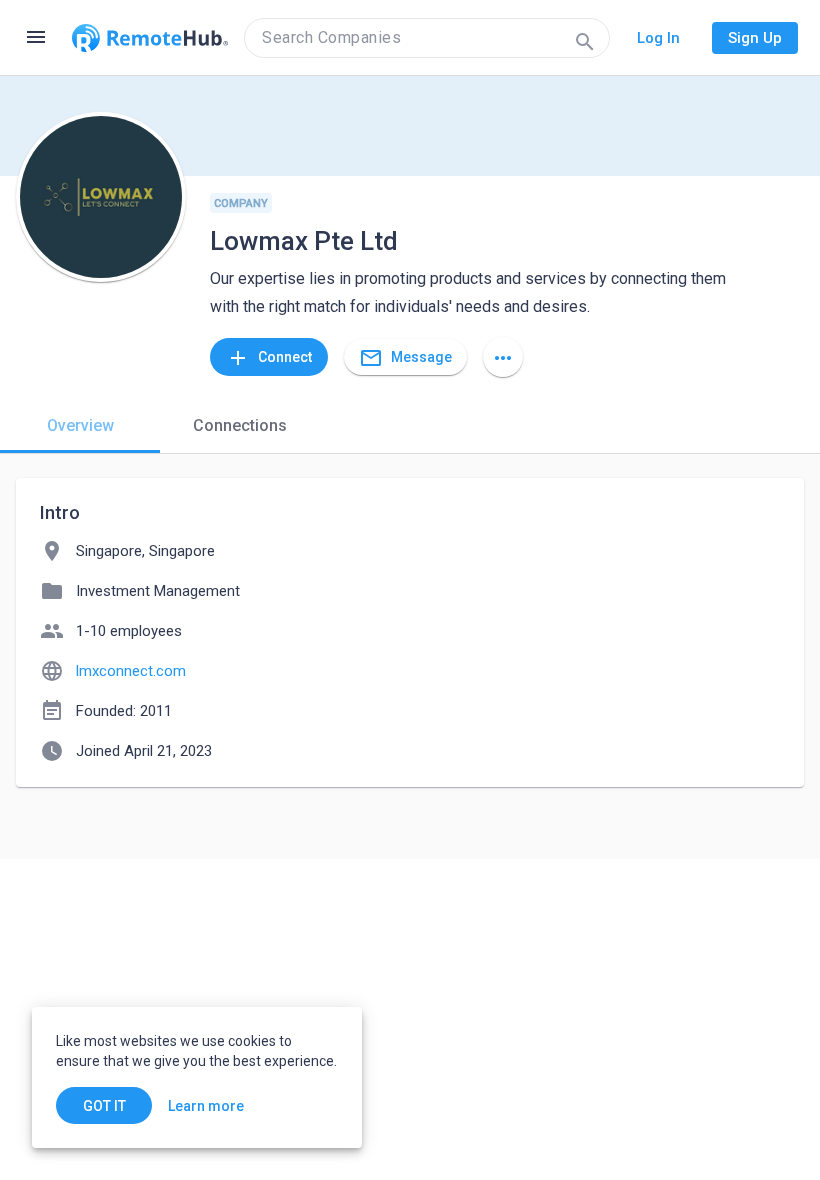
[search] (427, 38)
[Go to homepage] (150, 38)
